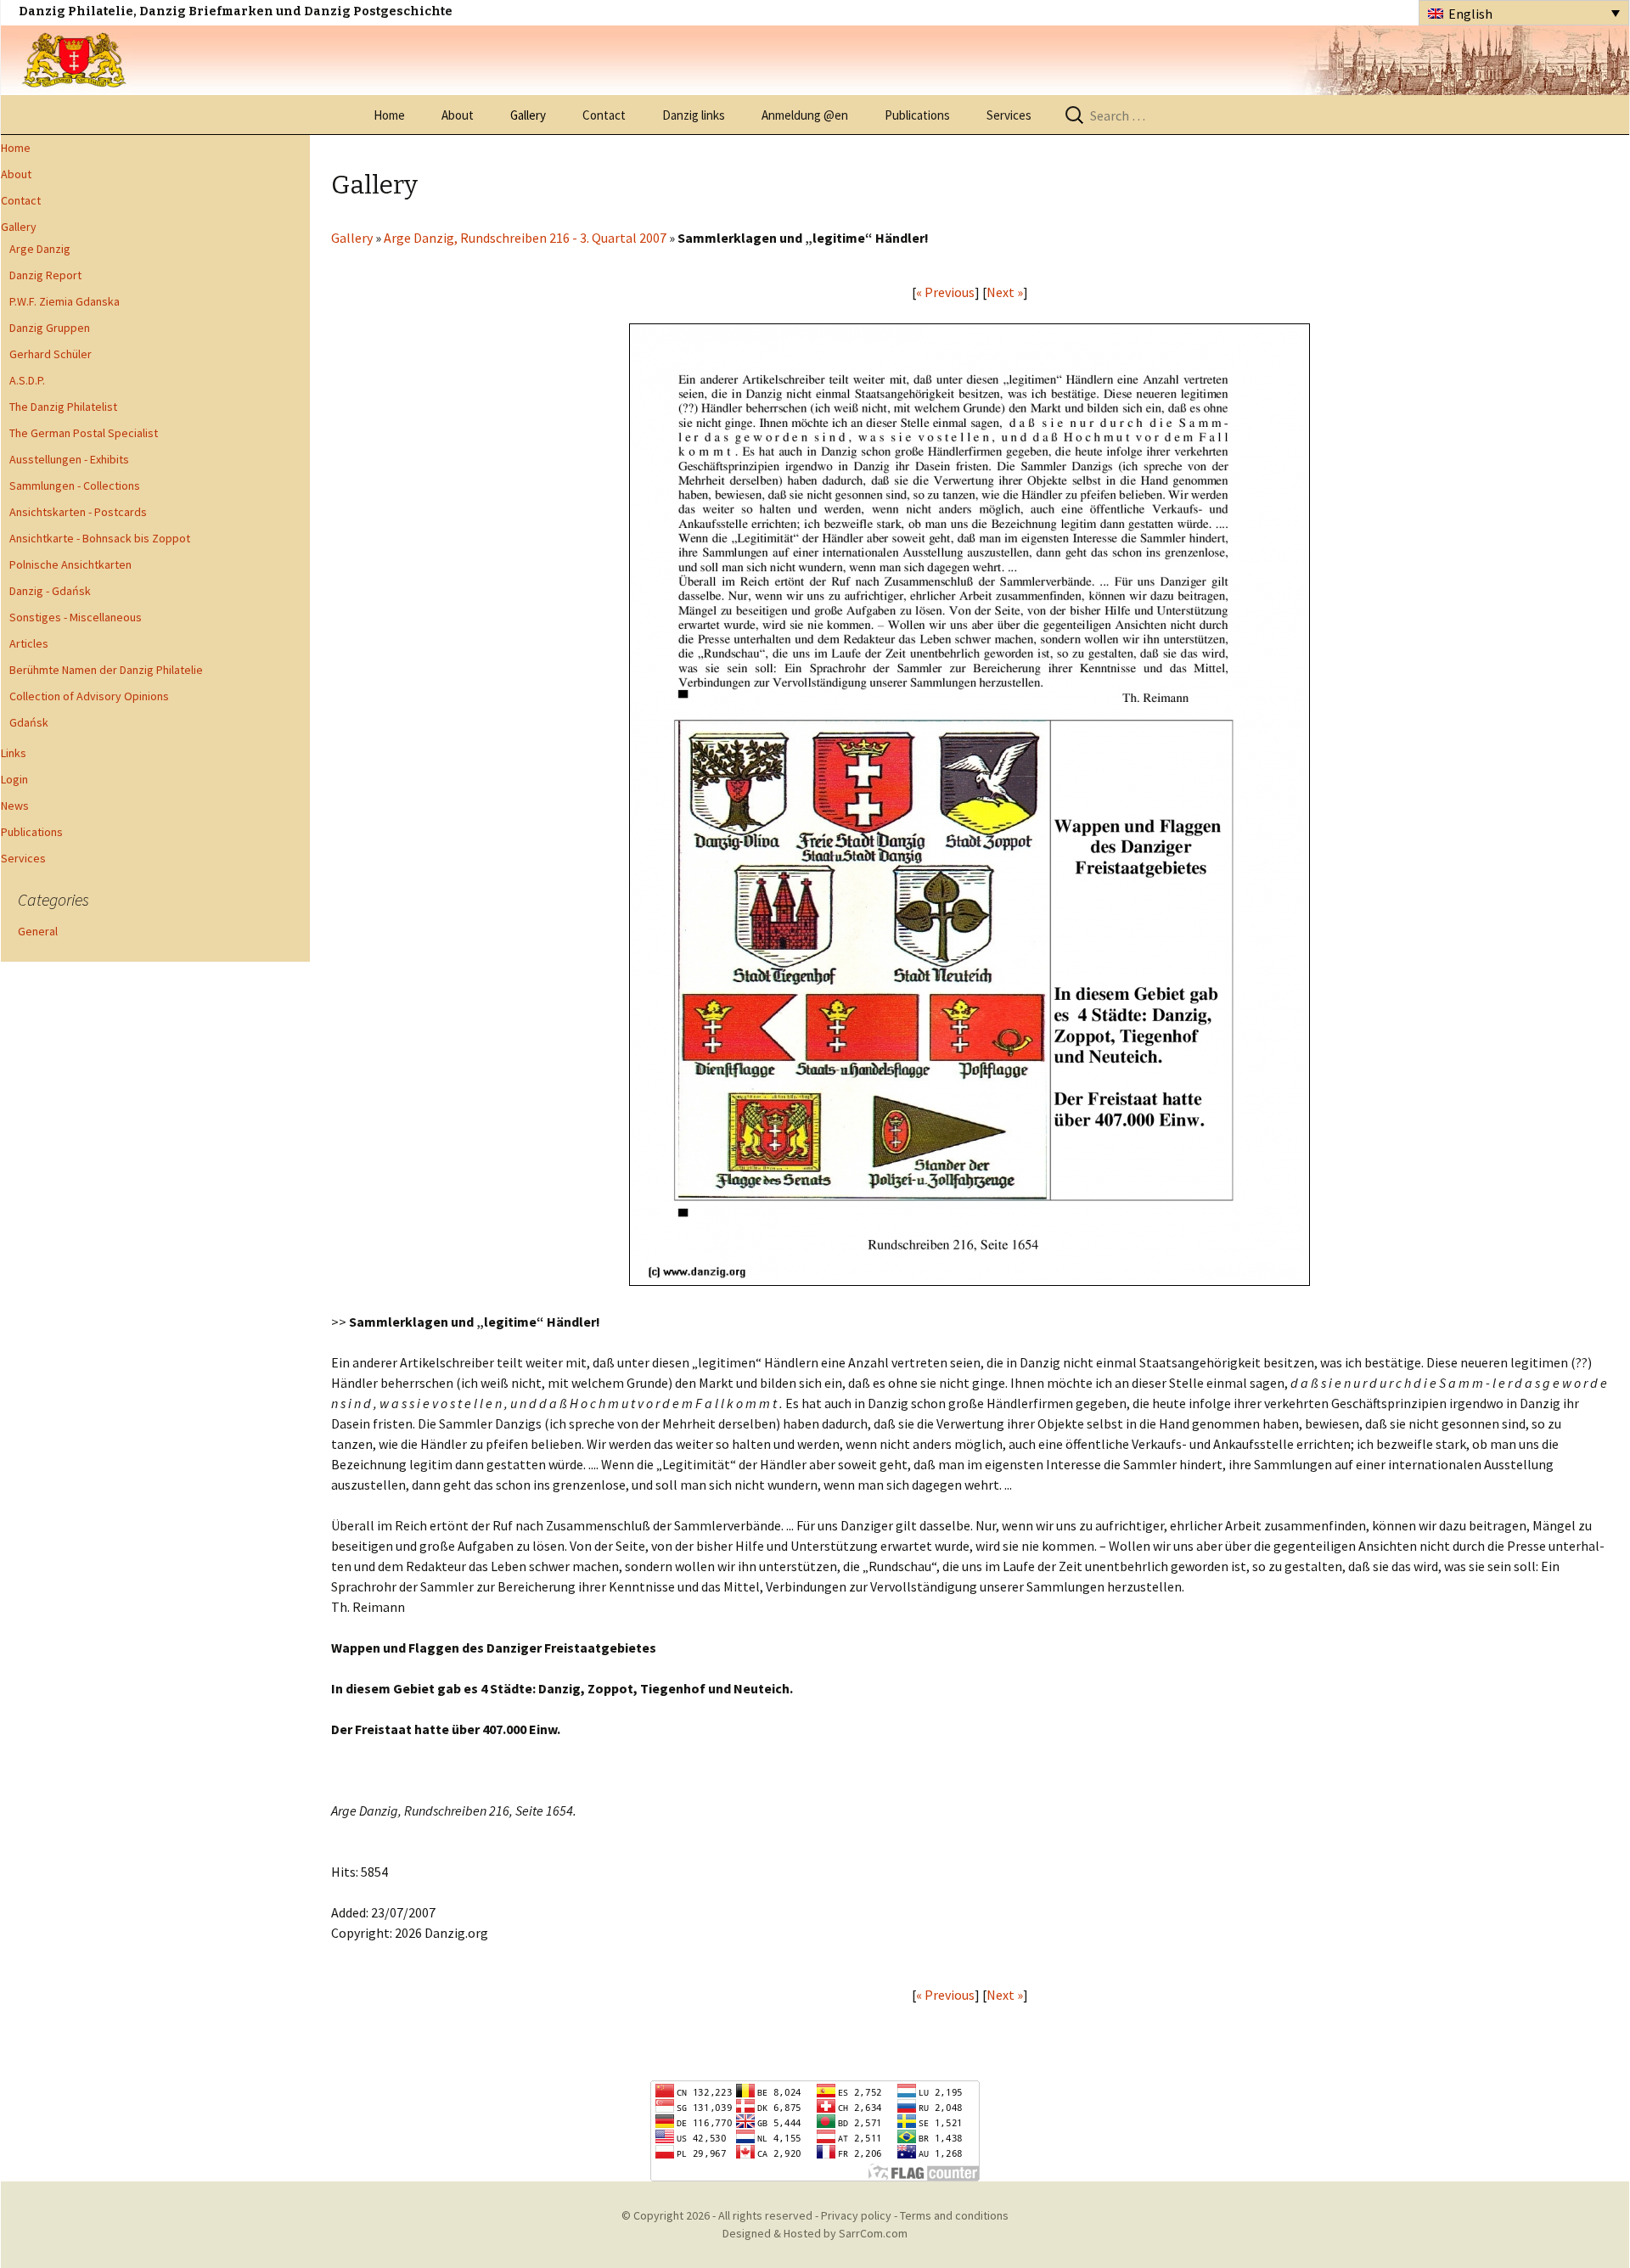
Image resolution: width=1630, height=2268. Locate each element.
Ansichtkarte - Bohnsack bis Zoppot (100, 538)
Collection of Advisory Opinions (89, 696)
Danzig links (694, 115)
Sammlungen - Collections (75, 486)
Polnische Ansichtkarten (70, 564)
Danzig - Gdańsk (50, 591)
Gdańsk (29, 722)
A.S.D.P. (27, 380)
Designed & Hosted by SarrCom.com (815, 2233)
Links (14, 753)
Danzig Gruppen (50, 328)
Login (14, 779)
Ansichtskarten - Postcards (78, 512)
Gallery (528, 115)
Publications (917, 115)
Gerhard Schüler (51, 354)
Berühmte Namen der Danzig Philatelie (106, 670)
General (38, 931)
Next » (1005, 292)
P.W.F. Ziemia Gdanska (65, 301)
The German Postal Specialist (84, 433)
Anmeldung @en (805, 115)
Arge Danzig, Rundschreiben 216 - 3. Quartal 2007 (526, 238)
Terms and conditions (954, 2215)
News (15, 806)
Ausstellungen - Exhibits (69, 459)
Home (389, 115)
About (458, 115)
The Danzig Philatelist (63, 407)
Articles (29, 643)
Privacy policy (856, 2215)
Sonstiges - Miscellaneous (76, 617)
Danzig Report (45, 275)
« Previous (945, 292)
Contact (604, 115)
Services (1009, 115)
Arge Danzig (40, 249)
